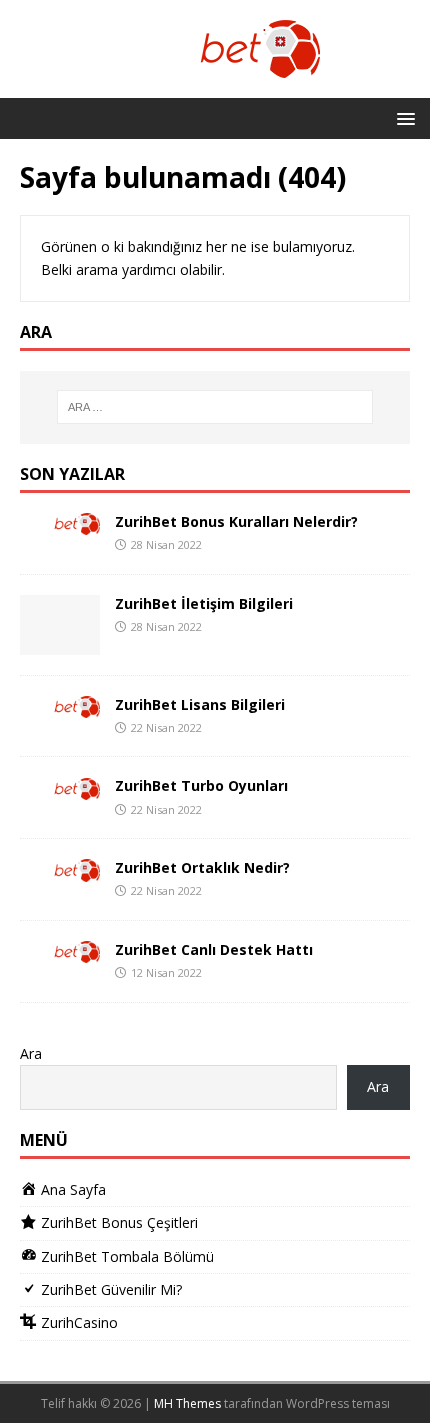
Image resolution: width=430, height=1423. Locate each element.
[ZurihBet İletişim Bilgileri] (60, 642)
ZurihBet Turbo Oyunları (201, 785)
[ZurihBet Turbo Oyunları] (60, 787)
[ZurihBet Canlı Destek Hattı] (60, 951)
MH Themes (187, 1403)
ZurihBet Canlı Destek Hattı (214, 949)
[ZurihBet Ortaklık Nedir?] (60, 869)
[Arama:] (215, 407)
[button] (402, 117)
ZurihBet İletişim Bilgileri (204, 603)
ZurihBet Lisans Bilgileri (200, 704)
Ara (31, 1053)
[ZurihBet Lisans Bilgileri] (60, 706)
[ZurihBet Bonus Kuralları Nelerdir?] (60, 523)
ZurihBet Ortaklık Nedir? (202, 867)
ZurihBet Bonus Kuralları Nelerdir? (236, 521)
